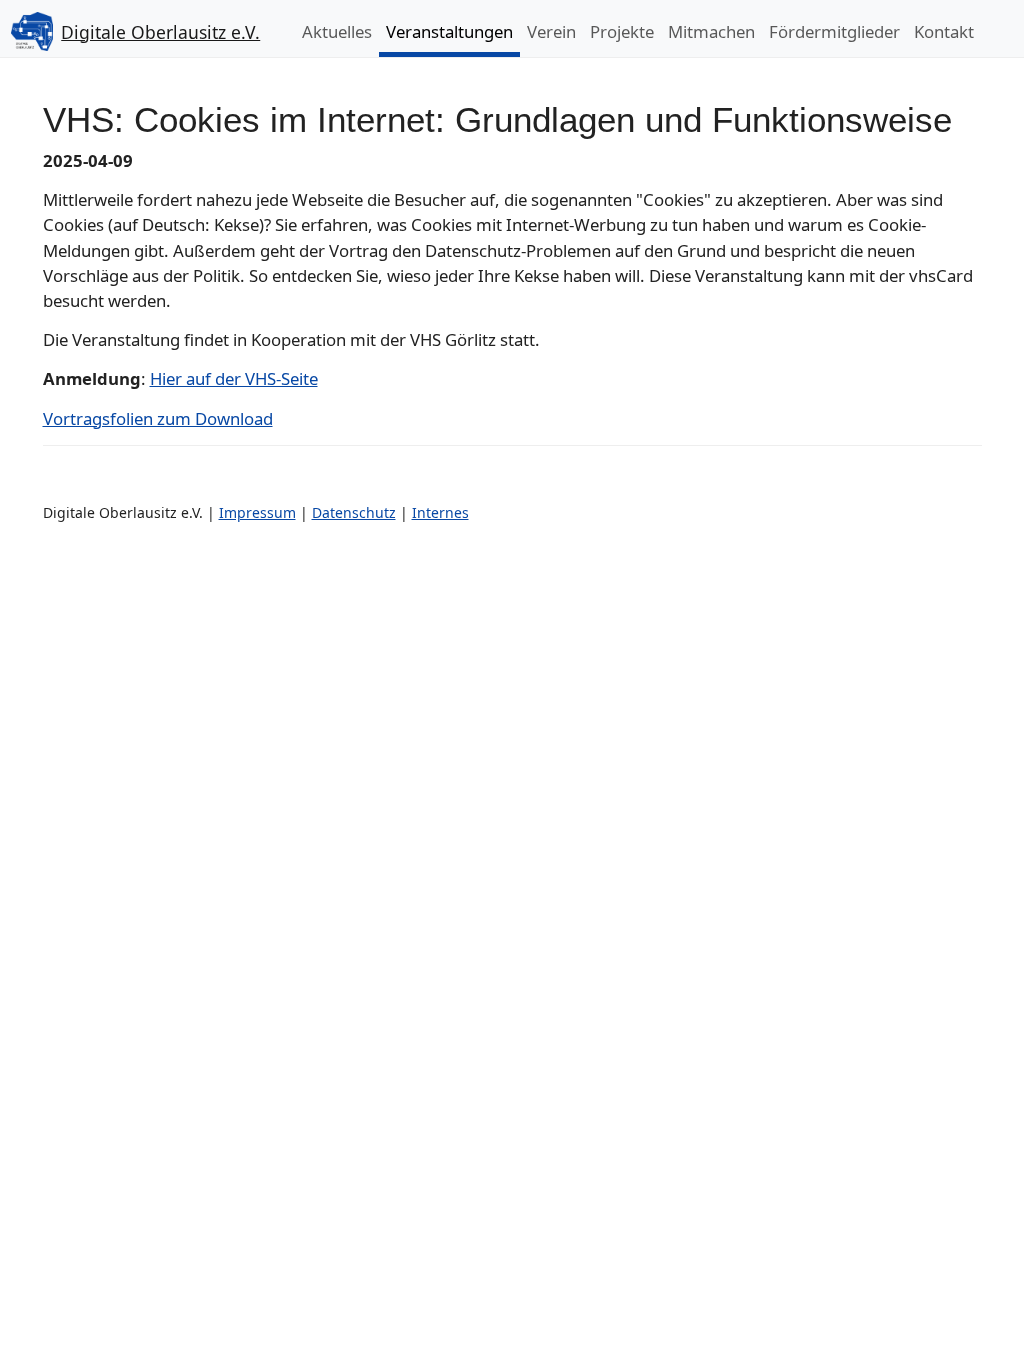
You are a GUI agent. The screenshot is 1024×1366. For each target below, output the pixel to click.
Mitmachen (711, 31)
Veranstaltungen (449, 31)
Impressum (257, 512)
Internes (440, 512)
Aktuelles (337, 31)
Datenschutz (354, 512)
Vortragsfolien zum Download (158, 418)
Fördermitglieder (834, 31)
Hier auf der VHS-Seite (234, 378)
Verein (551, 31)
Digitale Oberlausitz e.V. (160, 32)
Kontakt (944, 31)
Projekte (622, 31)
